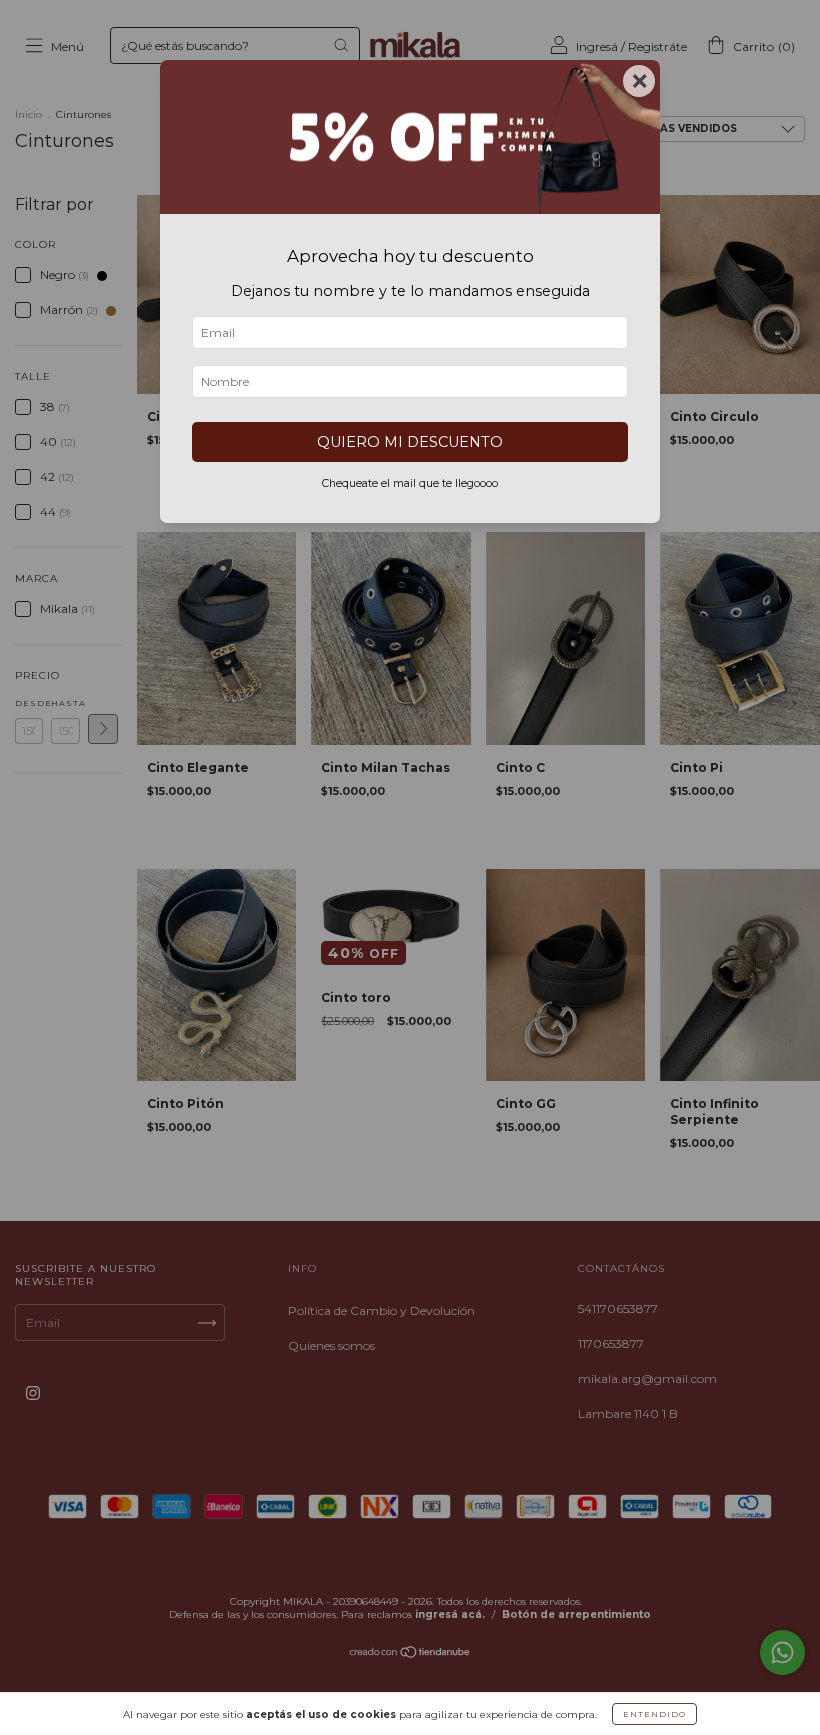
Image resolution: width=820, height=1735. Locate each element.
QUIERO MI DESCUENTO (410, 442)
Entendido (654, 1714)
